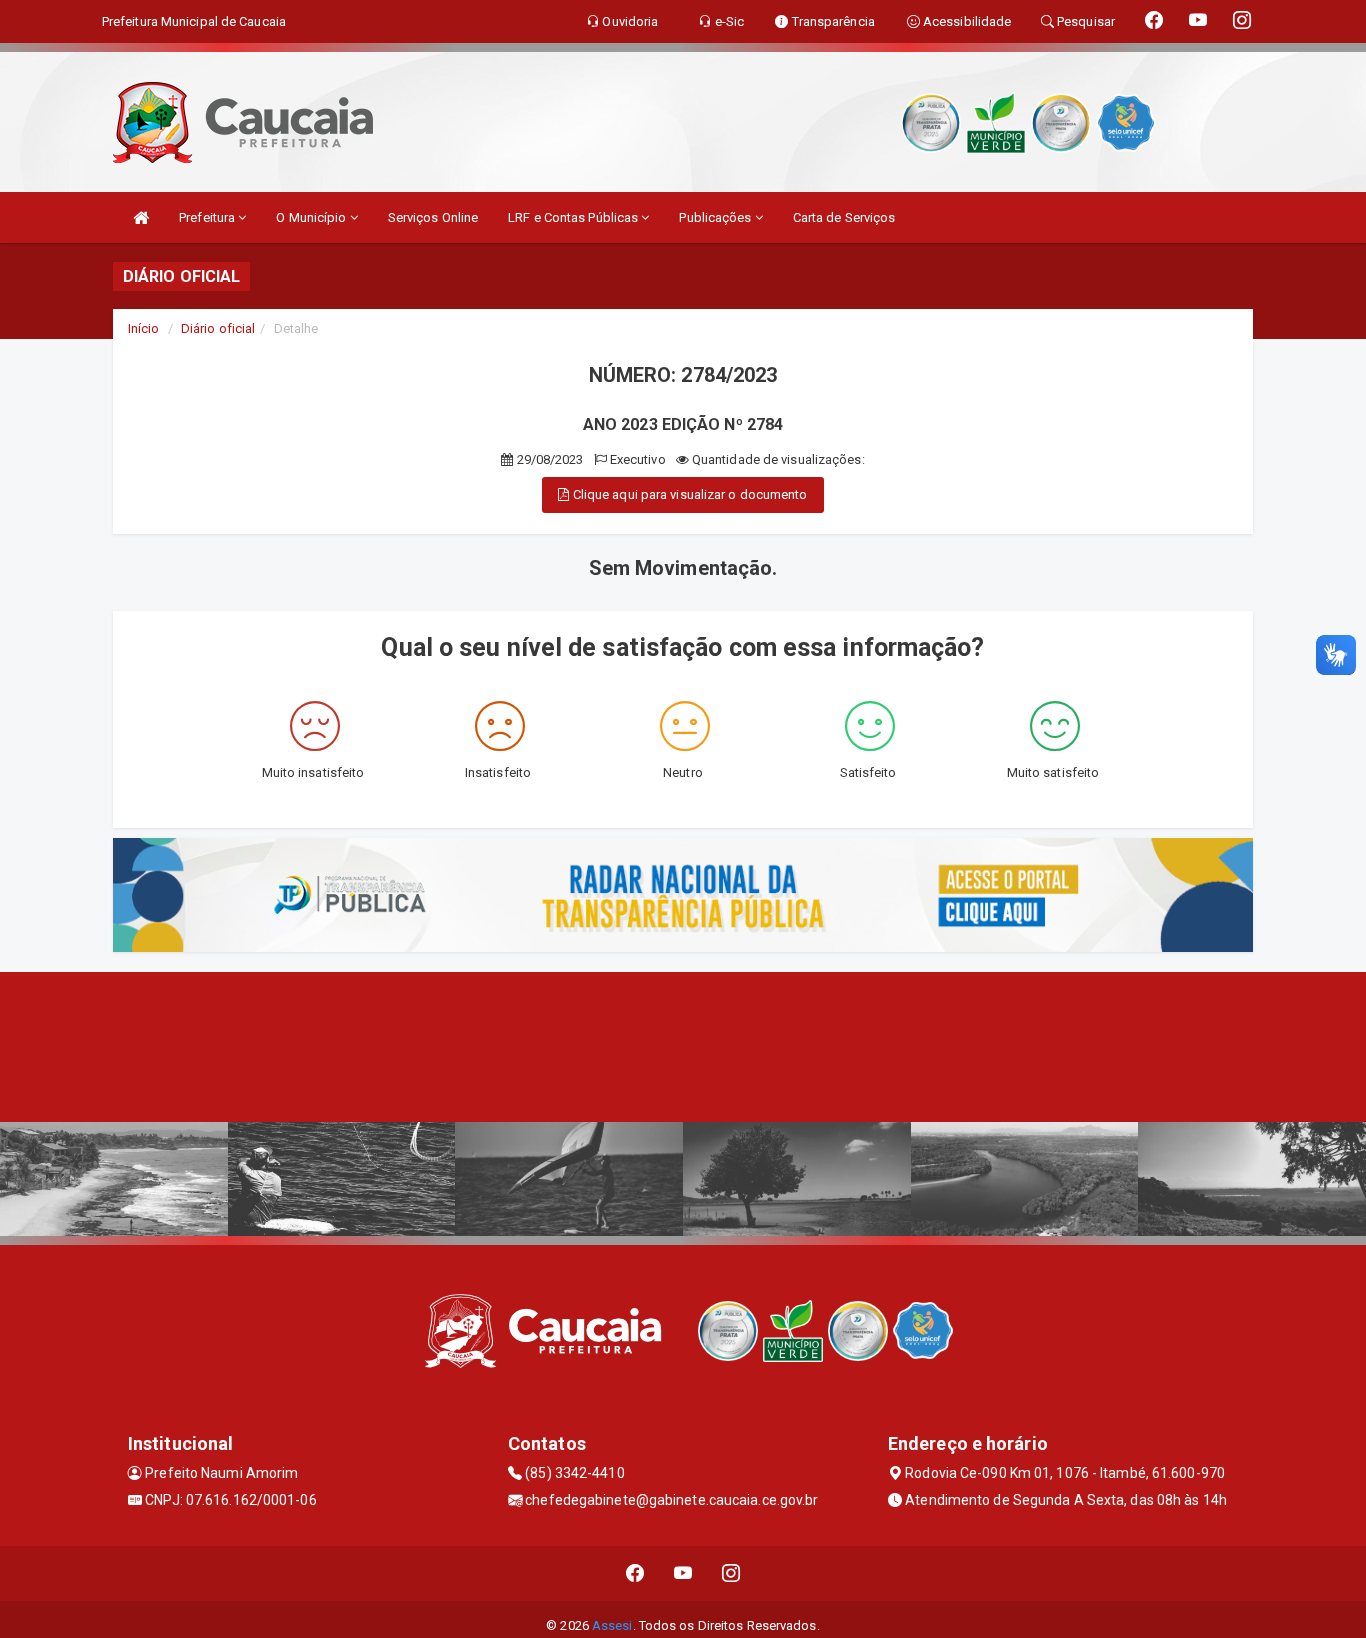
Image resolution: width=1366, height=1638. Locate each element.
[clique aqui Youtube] (683, 1573)
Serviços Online (433, 217)
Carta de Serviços (844, 217)
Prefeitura (208, 217)
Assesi (612, 1625)
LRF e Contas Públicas (574, 217)
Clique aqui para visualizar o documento (689, 494)
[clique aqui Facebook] (635, 1573)
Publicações (716, 217)
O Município (312, 217)
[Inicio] (141, 217)
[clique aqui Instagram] (731, 1573)
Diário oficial (218, 328)
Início (144, 328)
